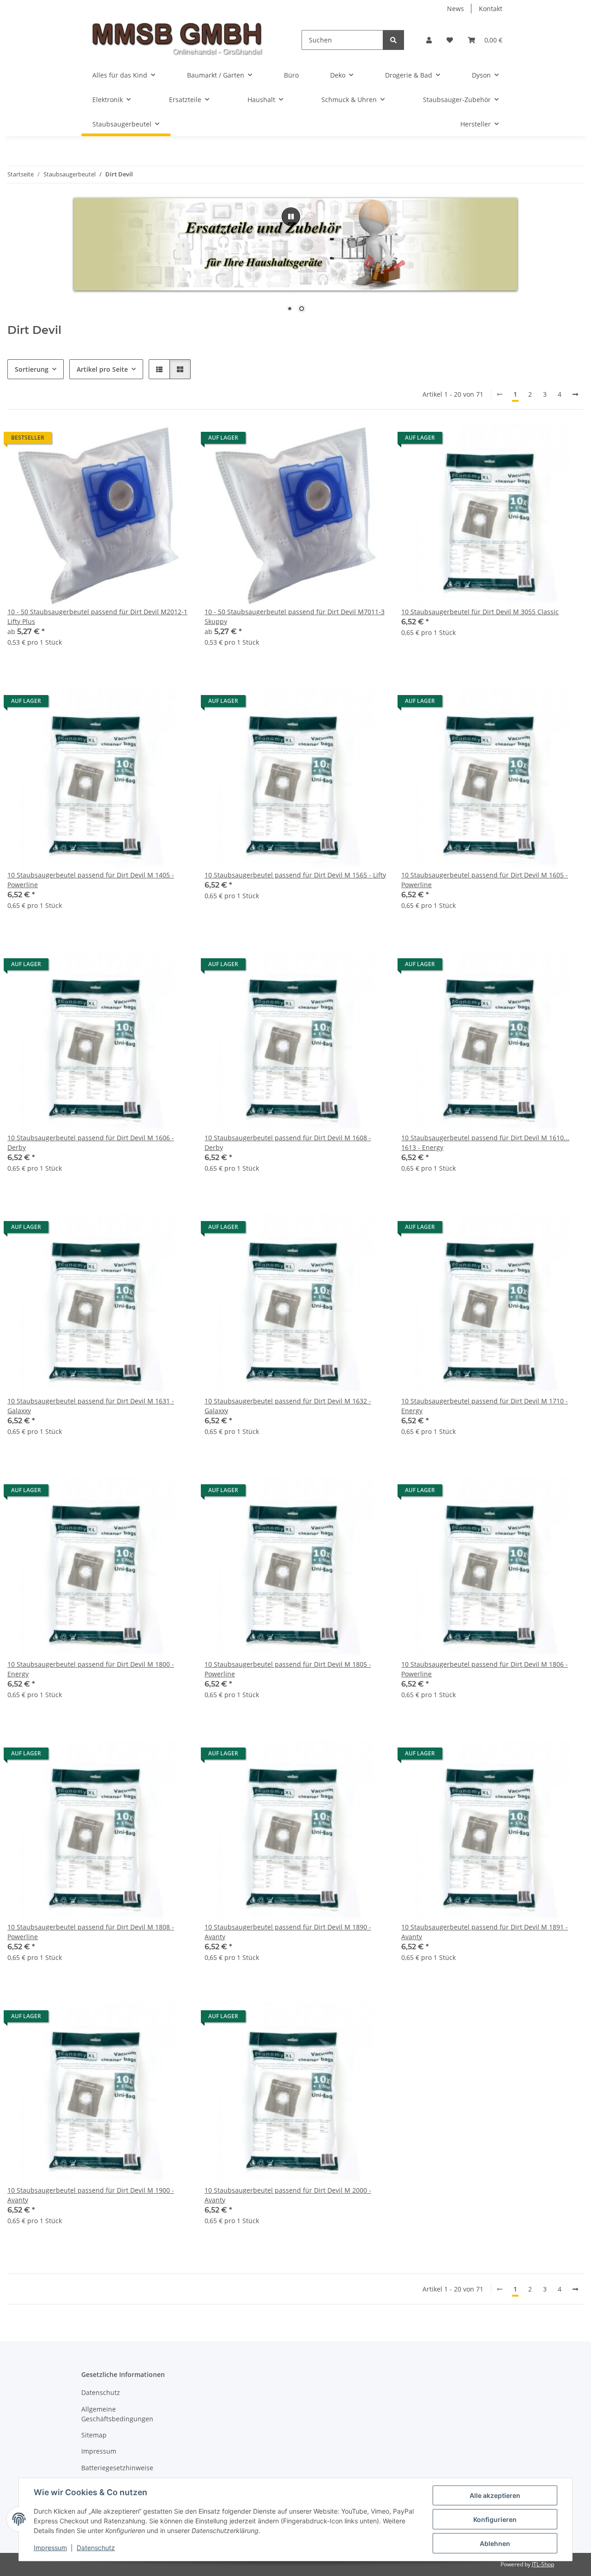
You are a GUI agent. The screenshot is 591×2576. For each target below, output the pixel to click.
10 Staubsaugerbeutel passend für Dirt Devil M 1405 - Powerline (91, 880)
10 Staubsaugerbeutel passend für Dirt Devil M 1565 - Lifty (295, 875)
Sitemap (94, 2435)
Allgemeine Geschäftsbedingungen (117, 2414)
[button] (429, 40)
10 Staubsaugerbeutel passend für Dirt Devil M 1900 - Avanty (91, 2195)
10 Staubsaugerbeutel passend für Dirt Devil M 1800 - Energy (91, 1669)
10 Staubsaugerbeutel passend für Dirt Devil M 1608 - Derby (288, 1143)
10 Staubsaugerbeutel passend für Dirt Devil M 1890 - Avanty (288, 1932)
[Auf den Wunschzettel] (568, 440)
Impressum (50, 2548)
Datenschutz (96, 2548)
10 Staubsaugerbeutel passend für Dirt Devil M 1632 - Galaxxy (288, 1406)
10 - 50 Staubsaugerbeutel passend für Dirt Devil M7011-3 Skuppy (295, 617)
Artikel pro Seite (102, 369)
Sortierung (32, 369)
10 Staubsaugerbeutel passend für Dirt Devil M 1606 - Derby (91, 1143)
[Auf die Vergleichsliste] (544, 440)
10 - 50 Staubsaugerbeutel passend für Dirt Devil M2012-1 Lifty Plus (97, 617)
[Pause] (291, 217)
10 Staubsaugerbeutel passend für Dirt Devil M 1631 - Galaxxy (91, 1406)
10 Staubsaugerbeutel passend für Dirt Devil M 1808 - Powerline (91, 1932)
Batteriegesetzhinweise (117, 2468)
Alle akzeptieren (495, 2495)
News (455, 9)
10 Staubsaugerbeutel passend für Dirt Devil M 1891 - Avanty (485, 1932)
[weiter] (575, 394)
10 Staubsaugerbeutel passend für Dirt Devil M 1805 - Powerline (288, 1669)
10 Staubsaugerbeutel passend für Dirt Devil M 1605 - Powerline (485, 880)
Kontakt (491, 9)
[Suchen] (393, 40)
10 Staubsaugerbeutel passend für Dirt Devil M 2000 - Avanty (288, 2195)
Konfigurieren (495, 2519)
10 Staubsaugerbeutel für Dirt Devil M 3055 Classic (480, 612)
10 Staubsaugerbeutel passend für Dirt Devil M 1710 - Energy (485, 1406)
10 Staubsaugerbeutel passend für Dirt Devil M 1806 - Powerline (485, 1669)
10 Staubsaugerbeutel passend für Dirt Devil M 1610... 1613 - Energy (485, 1143)
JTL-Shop (543, 2564)
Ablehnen (495, 2543)
